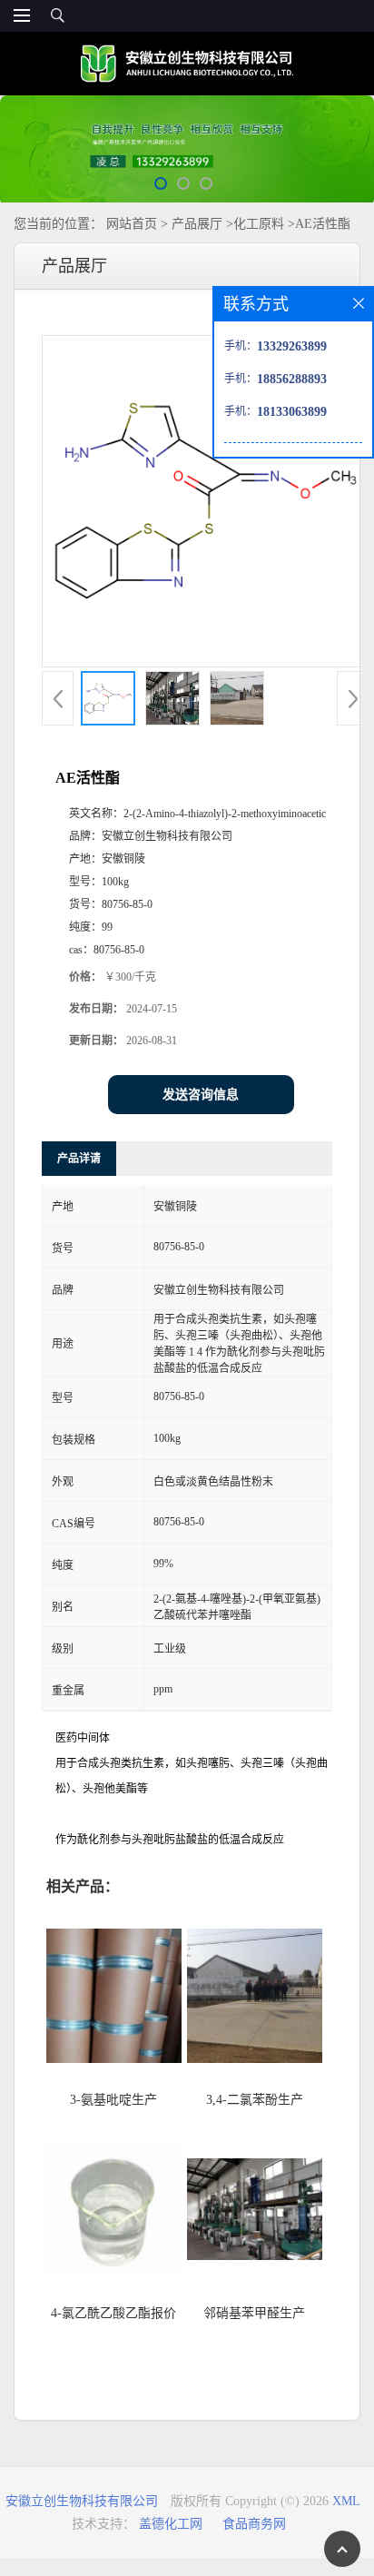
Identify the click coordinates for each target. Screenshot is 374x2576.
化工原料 (259, 224)
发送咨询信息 (201, 1095)
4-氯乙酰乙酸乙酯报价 (113, 2313)
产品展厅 (197, 224)
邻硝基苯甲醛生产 (254, 2313)
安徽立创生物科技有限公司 (82, 2501)
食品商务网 (254, 2524)
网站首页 (132, 224)
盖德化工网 (171, 2524)
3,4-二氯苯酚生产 (255, 2100)
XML (346, 2501)
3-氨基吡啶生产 (113, 2100)
